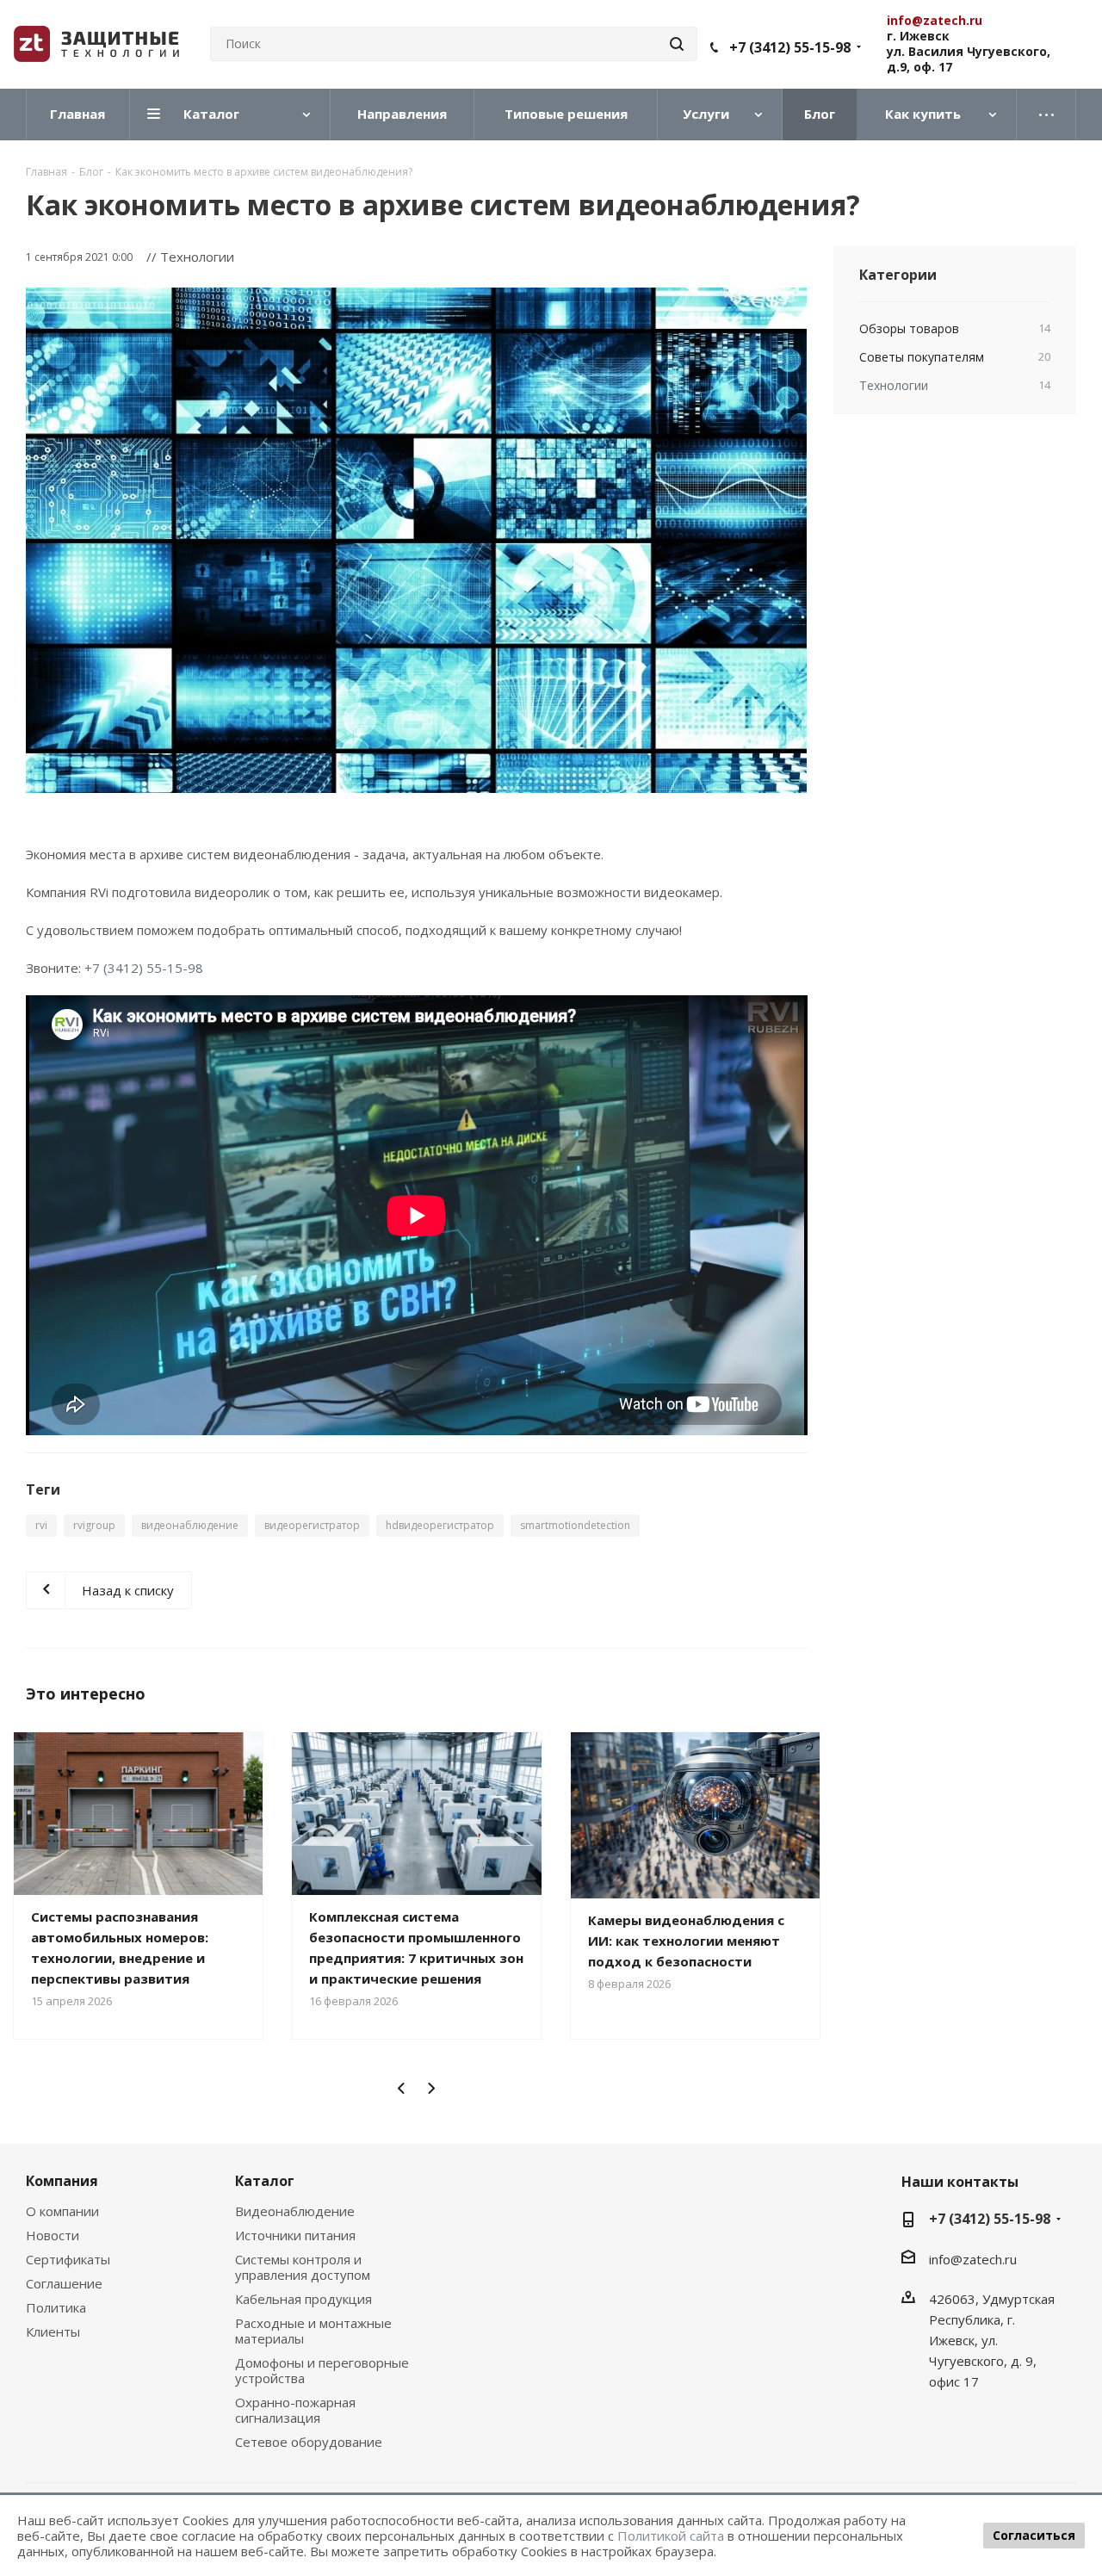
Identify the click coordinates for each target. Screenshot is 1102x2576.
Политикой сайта (671, 2536)
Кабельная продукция (303, 2299)
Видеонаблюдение (295, 2211)
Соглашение (64, 2283)
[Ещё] (1046, 115)
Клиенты (53, 2331)
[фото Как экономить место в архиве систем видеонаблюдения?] (417, 540)
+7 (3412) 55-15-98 (790, 47)
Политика (56, 2307)
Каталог (265, 2181)
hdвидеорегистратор (440, 1525)
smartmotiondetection (575, 1525)
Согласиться (1034, 2535)
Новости (53, 2235)
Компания (62, 2181)
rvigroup (94, 1525)
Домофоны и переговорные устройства (322, 2370)
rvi (41, 1525)
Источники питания (295, 2235)
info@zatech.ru (973, 2259)
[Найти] (677, 44)
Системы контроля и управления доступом (303, 2267)
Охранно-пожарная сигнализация (295, 2410)
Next (431, 2088)
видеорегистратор (312, 1525)
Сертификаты (68, 2259)
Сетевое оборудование (309, 2442)
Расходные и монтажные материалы (313, 2331)
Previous (402, 2088)
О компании (62, 2211)
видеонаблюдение (190, 1525)
